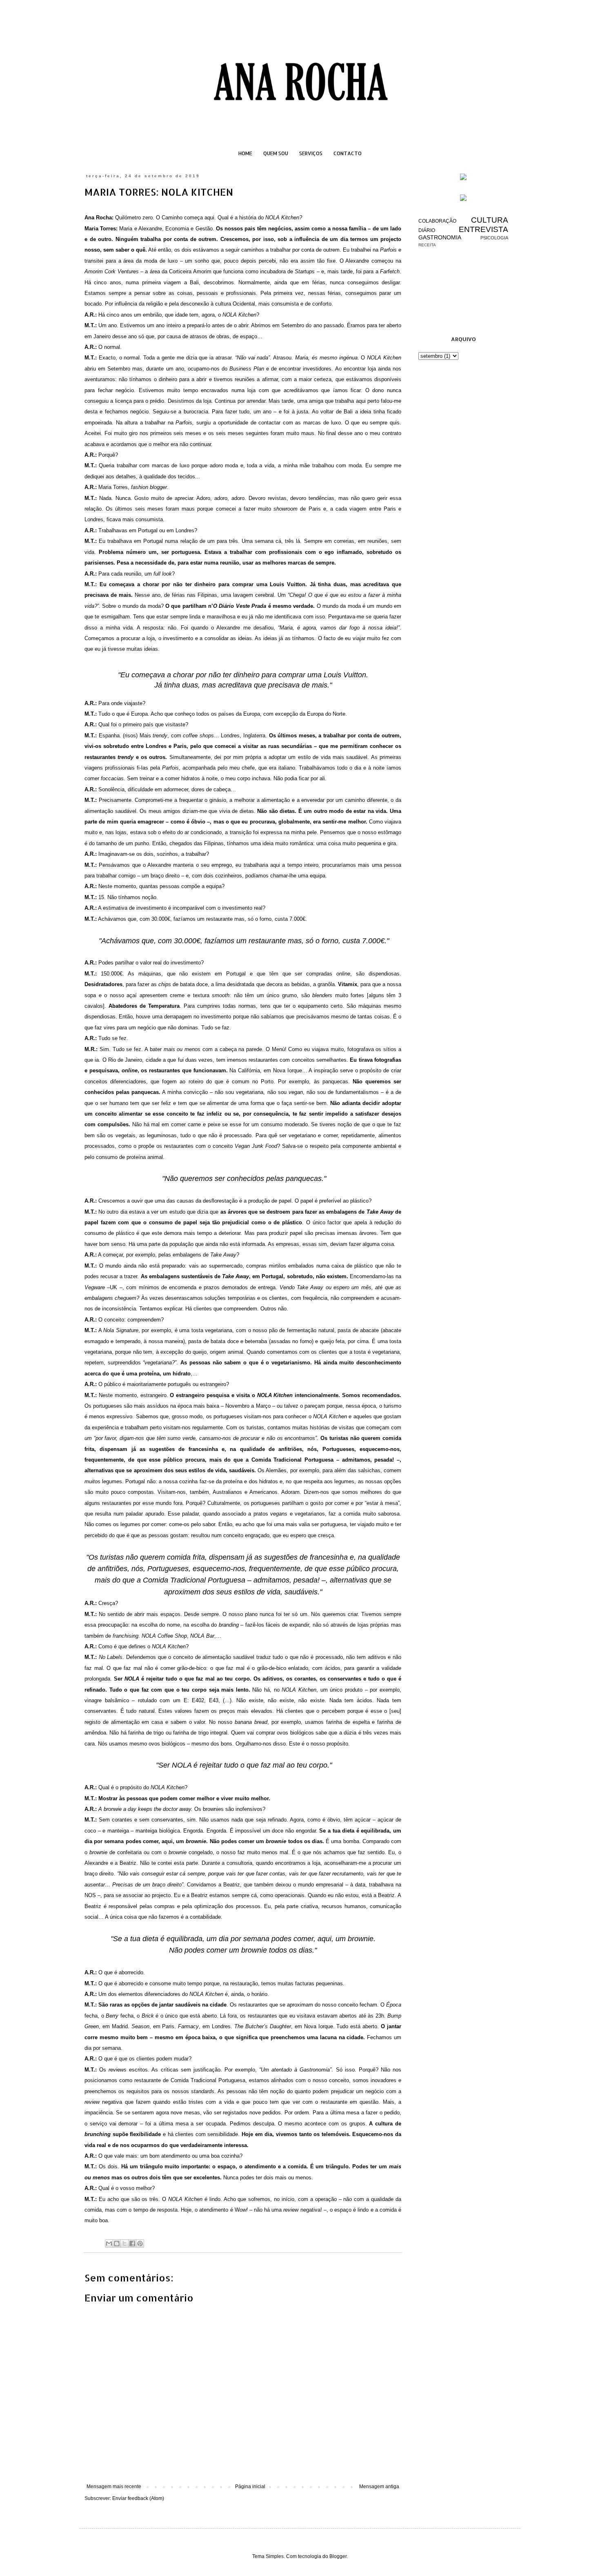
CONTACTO (348, 153)
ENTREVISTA (483, 229)
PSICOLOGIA (494, 238)
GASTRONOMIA (440, 237)
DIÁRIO (427, 230)
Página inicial (250, 2487)
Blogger (338, 2556)
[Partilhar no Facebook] (132, 2243)
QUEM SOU (276, 153)
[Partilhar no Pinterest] (140, 2243)
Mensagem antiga (379, 2487)
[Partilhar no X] (124, 2243)
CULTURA (490, 220)
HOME (245, 153)
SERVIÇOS (311, 153)
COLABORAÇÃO (437, 221)
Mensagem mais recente (114, 2487)
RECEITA (427, 245)
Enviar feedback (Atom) (138, 2498)
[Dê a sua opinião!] (117, 2243)
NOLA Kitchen (282, 218)
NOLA (182, 1765)
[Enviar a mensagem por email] (109, 2243)
